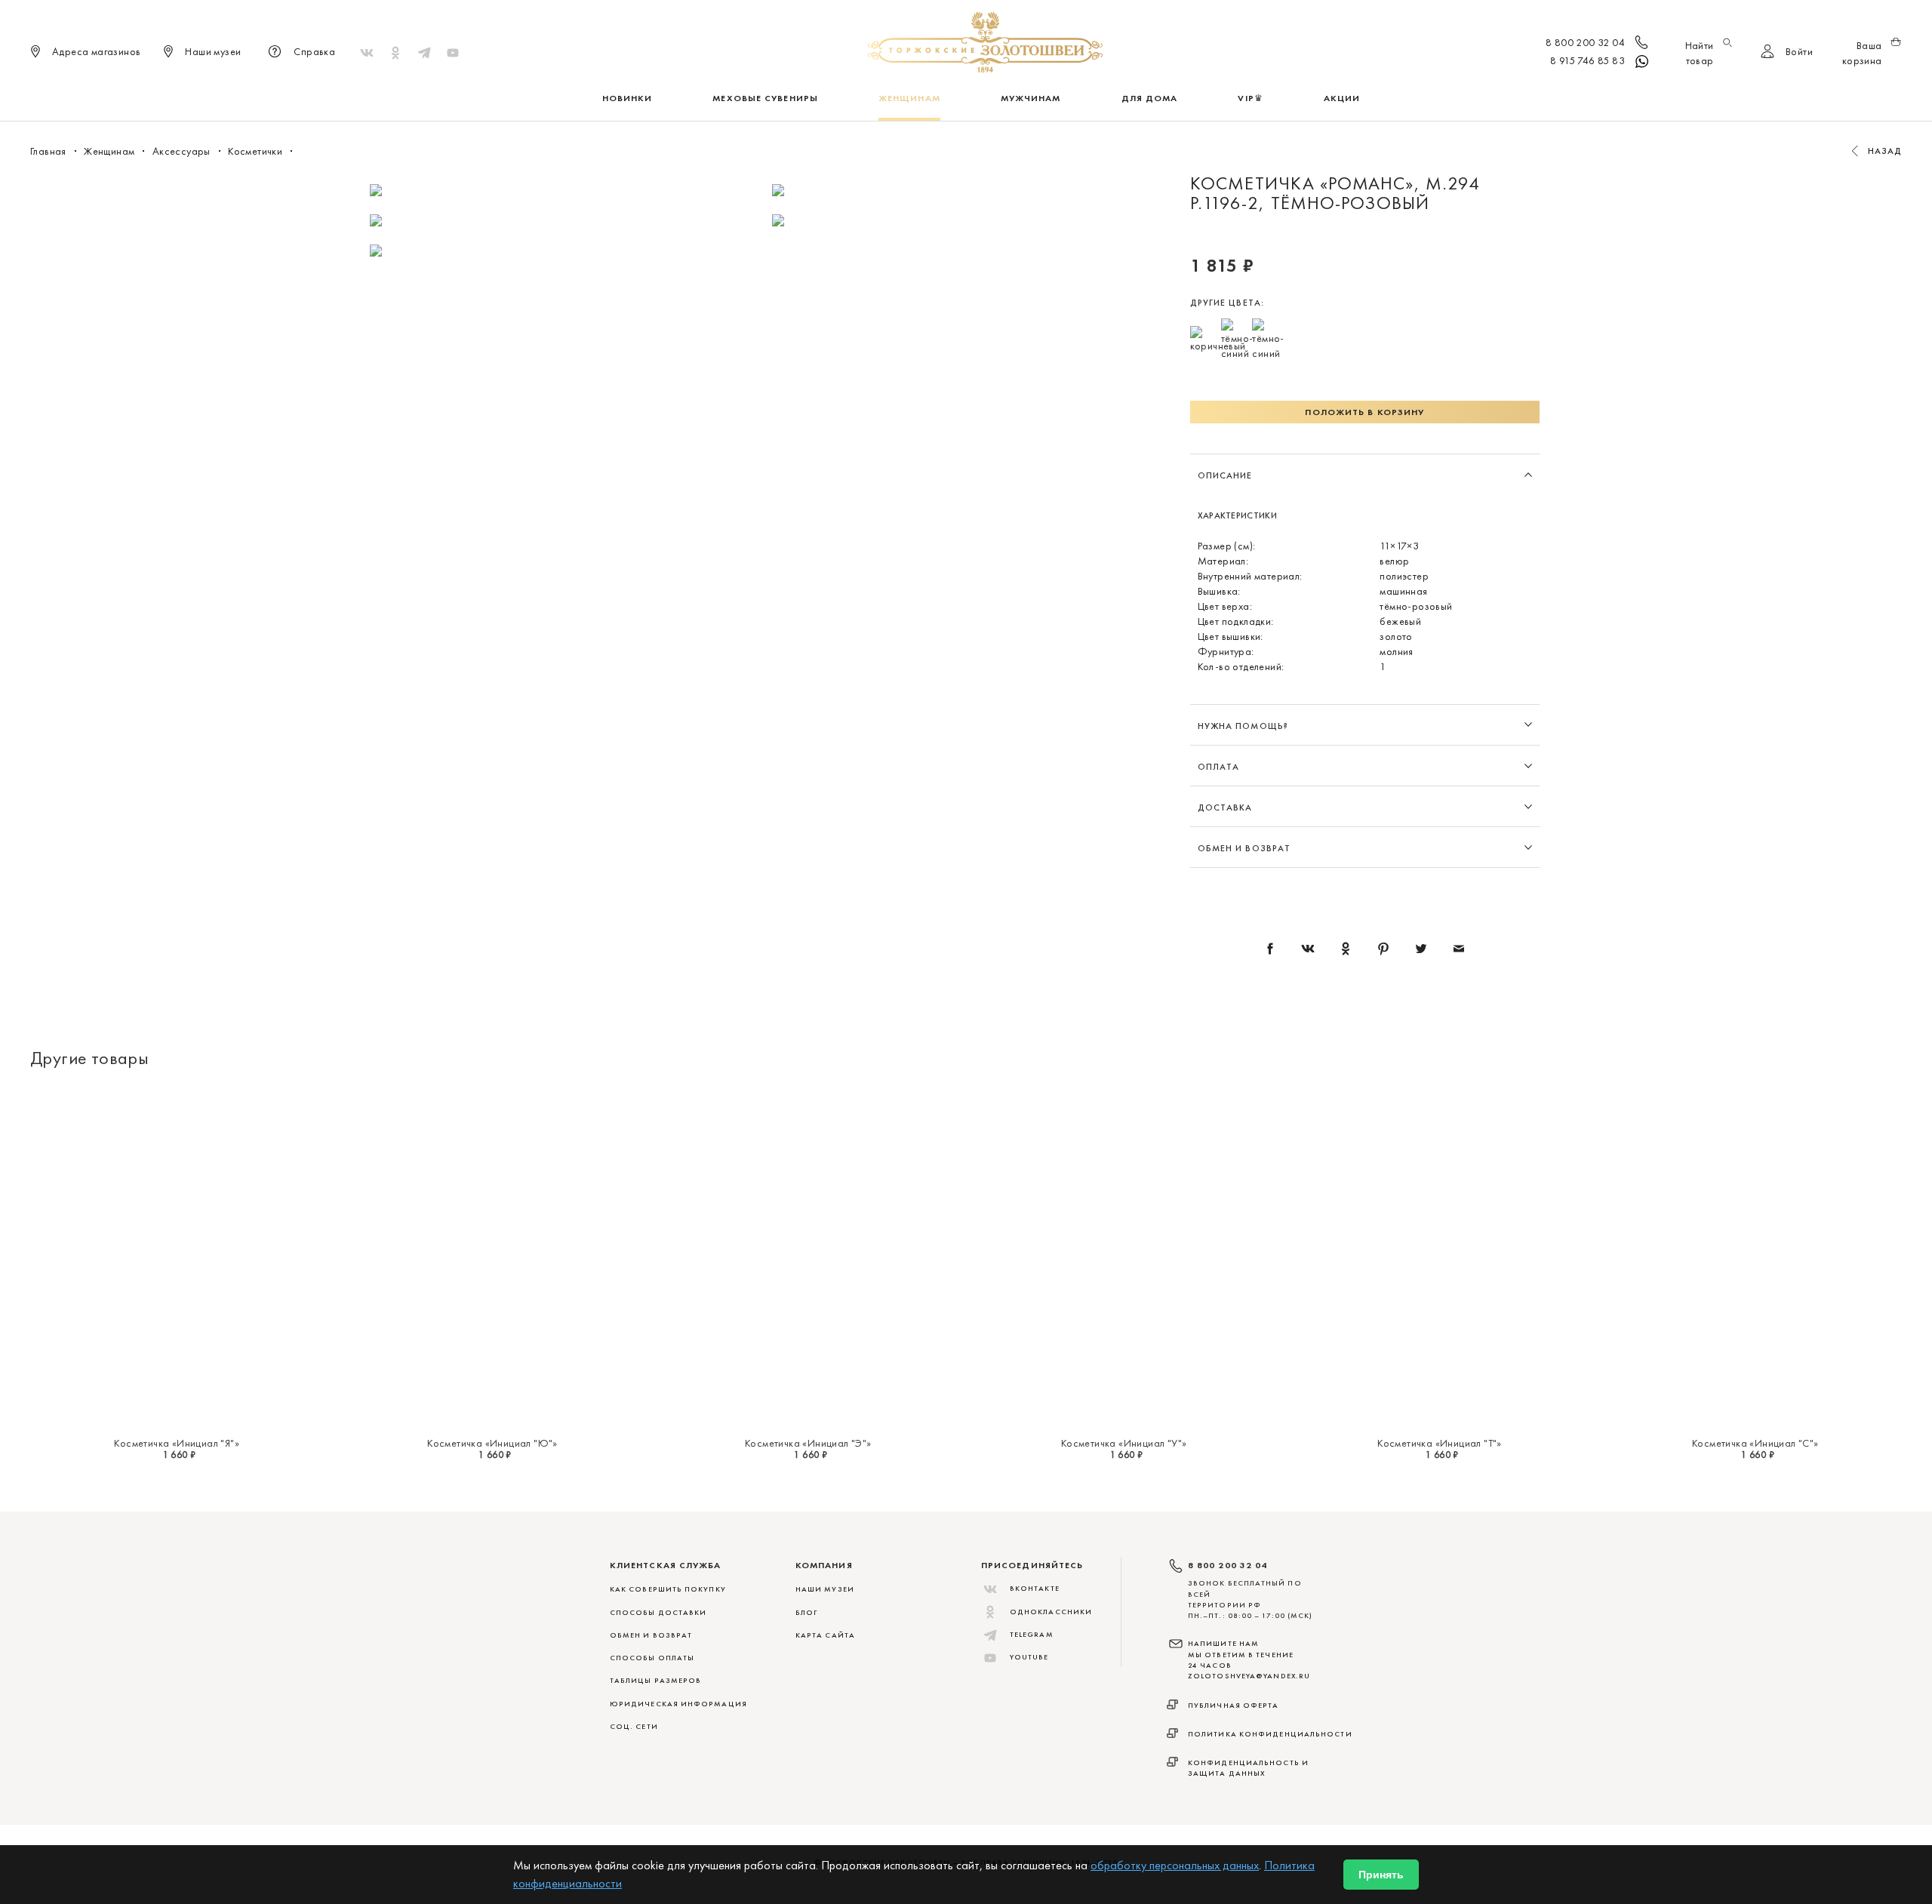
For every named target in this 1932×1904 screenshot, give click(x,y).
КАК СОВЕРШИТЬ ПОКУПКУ (668, 1589)
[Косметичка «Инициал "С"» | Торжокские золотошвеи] (1755, 1257)
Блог (806, 1612)
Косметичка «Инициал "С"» (1755, 1443)
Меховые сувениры (765, 98)
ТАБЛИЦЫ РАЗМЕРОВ (655, 1680)
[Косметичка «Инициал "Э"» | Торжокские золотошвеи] (808, 1257)
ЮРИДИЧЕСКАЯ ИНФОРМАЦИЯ (678, 1704)
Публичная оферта (1234, 1705)
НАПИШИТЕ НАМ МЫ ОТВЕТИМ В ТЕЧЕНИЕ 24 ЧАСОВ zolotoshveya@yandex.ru (1249, 1659)
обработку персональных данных (1175, 1865)
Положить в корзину (1364, 412)
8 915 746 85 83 (1587, 60)
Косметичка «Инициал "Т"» (1440, 1443)
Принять (1381, 1875)
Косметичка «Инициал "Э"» (808, 1443)
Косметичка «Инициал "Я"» (177, 1443)
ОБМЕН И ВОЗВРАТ (651, 1635)
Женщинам (909, 98)
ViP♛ (1250, 98)
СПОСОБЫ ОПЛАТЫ (652, 1658)
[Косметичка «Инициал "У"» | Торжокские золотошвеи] (1124, 1257)
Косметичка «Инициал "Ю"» (492, 1443)
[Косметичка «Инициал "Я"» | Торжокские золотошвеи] (177, 1257)
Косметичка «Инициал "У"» (1124, 1443)
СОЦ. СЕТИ (634, 1726)
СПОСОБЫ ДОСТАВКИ (658, 1612)
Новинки (628, 98)
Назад (1885, 151)
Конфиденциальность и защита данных (1248, 1768)
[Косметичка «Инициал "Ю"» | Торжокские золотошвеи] (492, 1257)
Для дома (1150, 98)
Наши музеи (825, 1589)
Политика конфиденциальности (1270, 1734)
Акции (1342, 98)
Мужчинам (1031, 98)
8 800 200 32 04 (1585, 42)
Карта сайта (825, 1635)
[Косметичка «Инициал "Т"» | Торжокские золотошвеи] (1439, 1257)
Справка (314, 51)
